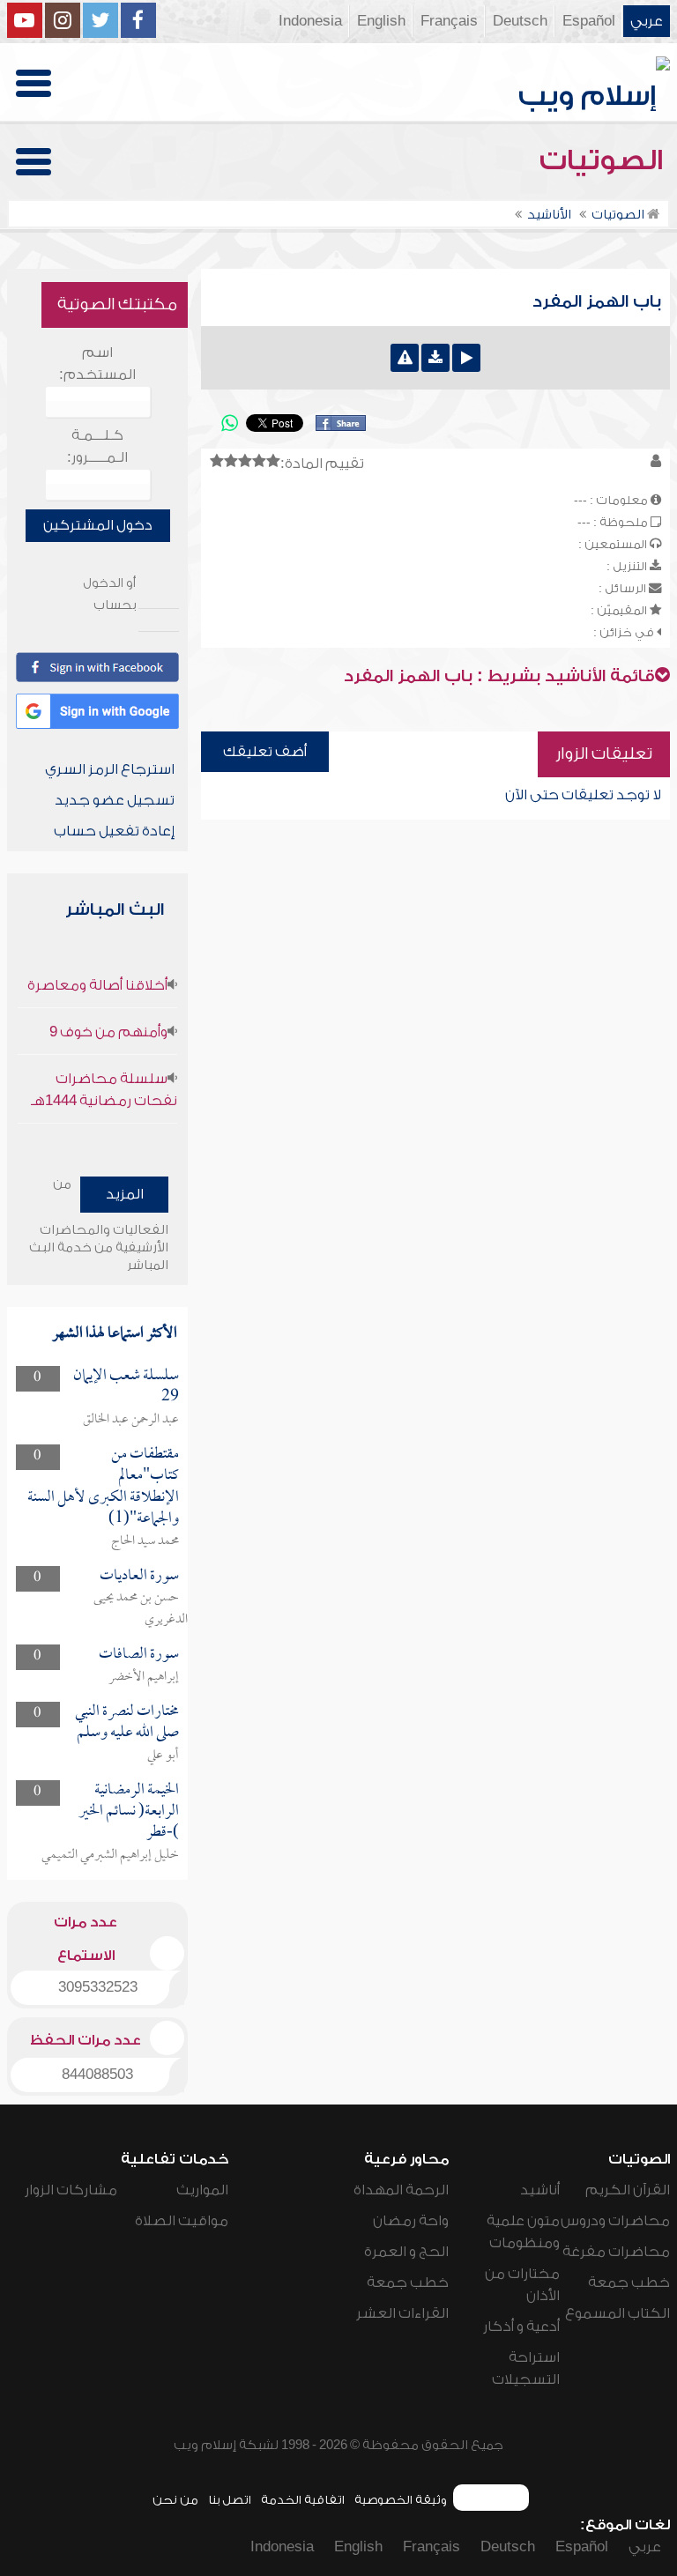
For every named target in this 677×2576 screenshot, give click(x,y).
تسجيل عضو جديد (115, 800)
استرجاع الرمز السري (110, 769)
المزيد (125, 1194)
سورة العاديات (139, 1576)
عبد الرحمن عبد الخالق (131, 1420)
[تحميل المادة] (435, 358)
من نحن (175, 2500)
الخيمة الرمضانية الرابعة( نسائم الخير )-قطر (129, 1812)
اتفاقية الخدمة (303, 2500)
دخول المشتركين (98, 525)
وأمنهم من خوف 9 (108, 1032)
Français (449, 21)
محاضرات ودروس (615, 2221)
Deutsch (520, 21)
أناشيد (540, 2190)
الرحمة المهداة (401, 2190)
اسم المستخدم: (97, 364)
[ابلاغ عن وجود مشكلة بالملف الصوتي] (405, 358)
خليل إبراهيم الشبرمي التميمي (110, 1855)
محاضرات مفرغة (616, 2252)
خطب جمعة (629, 2283)
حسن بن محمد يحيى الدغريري (141, 1609)
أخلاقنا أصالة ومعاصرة (97, 985)
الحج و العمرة (406, 2252)
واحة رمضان (411, 2221)
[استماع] (466, 358)
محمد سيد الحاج (145, 1541)
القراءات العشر (402, 2313)
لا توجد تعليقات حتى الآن (583, 795)
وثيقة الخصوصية (401, 2500)
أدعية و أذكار (521, 2327)
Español (589, 21)
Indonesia (310, 21)
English (381, 21)
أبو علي (163, 1756)
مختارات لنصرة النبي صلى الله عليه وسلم (127, 1722)
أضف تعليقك (265, 752)
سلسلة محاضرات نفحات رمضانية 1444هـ (104, 1090)
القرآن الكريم (628, 2190)
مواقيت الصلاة (182, 2221)
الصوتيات (605, 160)
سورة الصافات (139, 1655)
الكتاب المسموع (617, 2313)
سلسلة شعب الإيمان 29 (126, 1387)
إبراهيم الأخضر (144, 1677)
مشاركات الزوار (71, 2190)
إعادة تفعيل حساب (114, 831)
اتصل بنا (230, 2500)
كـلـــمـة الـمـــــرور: (97, 446)
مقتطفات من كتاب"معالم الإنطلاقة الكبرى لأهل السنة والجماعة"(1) (103, 1487)
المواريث (202, 2190)
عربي (647, 21)
